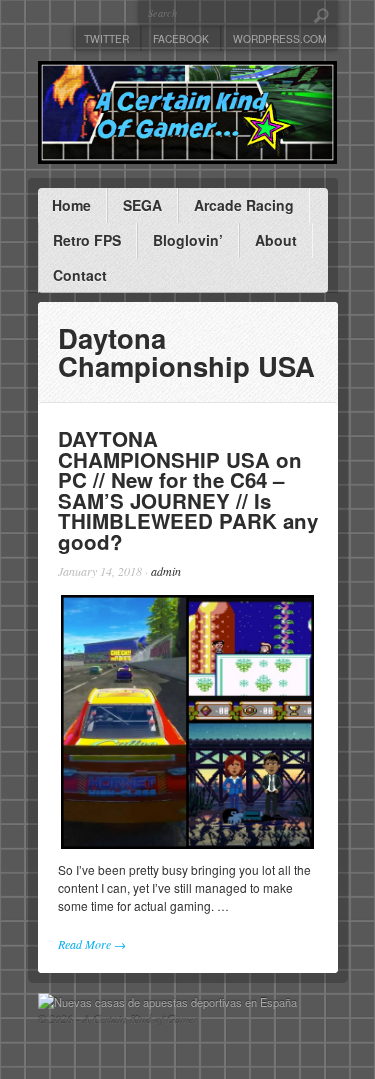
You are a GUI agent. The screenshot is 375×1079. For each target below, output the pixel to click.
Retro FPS (87, 240)
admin (166, 571)
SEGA (142, 205)
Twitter (106, 38)
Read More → (92, 944)
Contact (80, 275)
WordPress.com (280, 38)
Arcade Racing (244, 205)
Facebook (181, 38)
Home (71, 205)
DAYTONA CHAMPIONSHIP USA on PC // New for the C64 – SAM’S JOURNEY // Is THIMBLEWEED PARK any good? (188, 490)
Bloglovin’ (188, 240)
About (276, 240)
